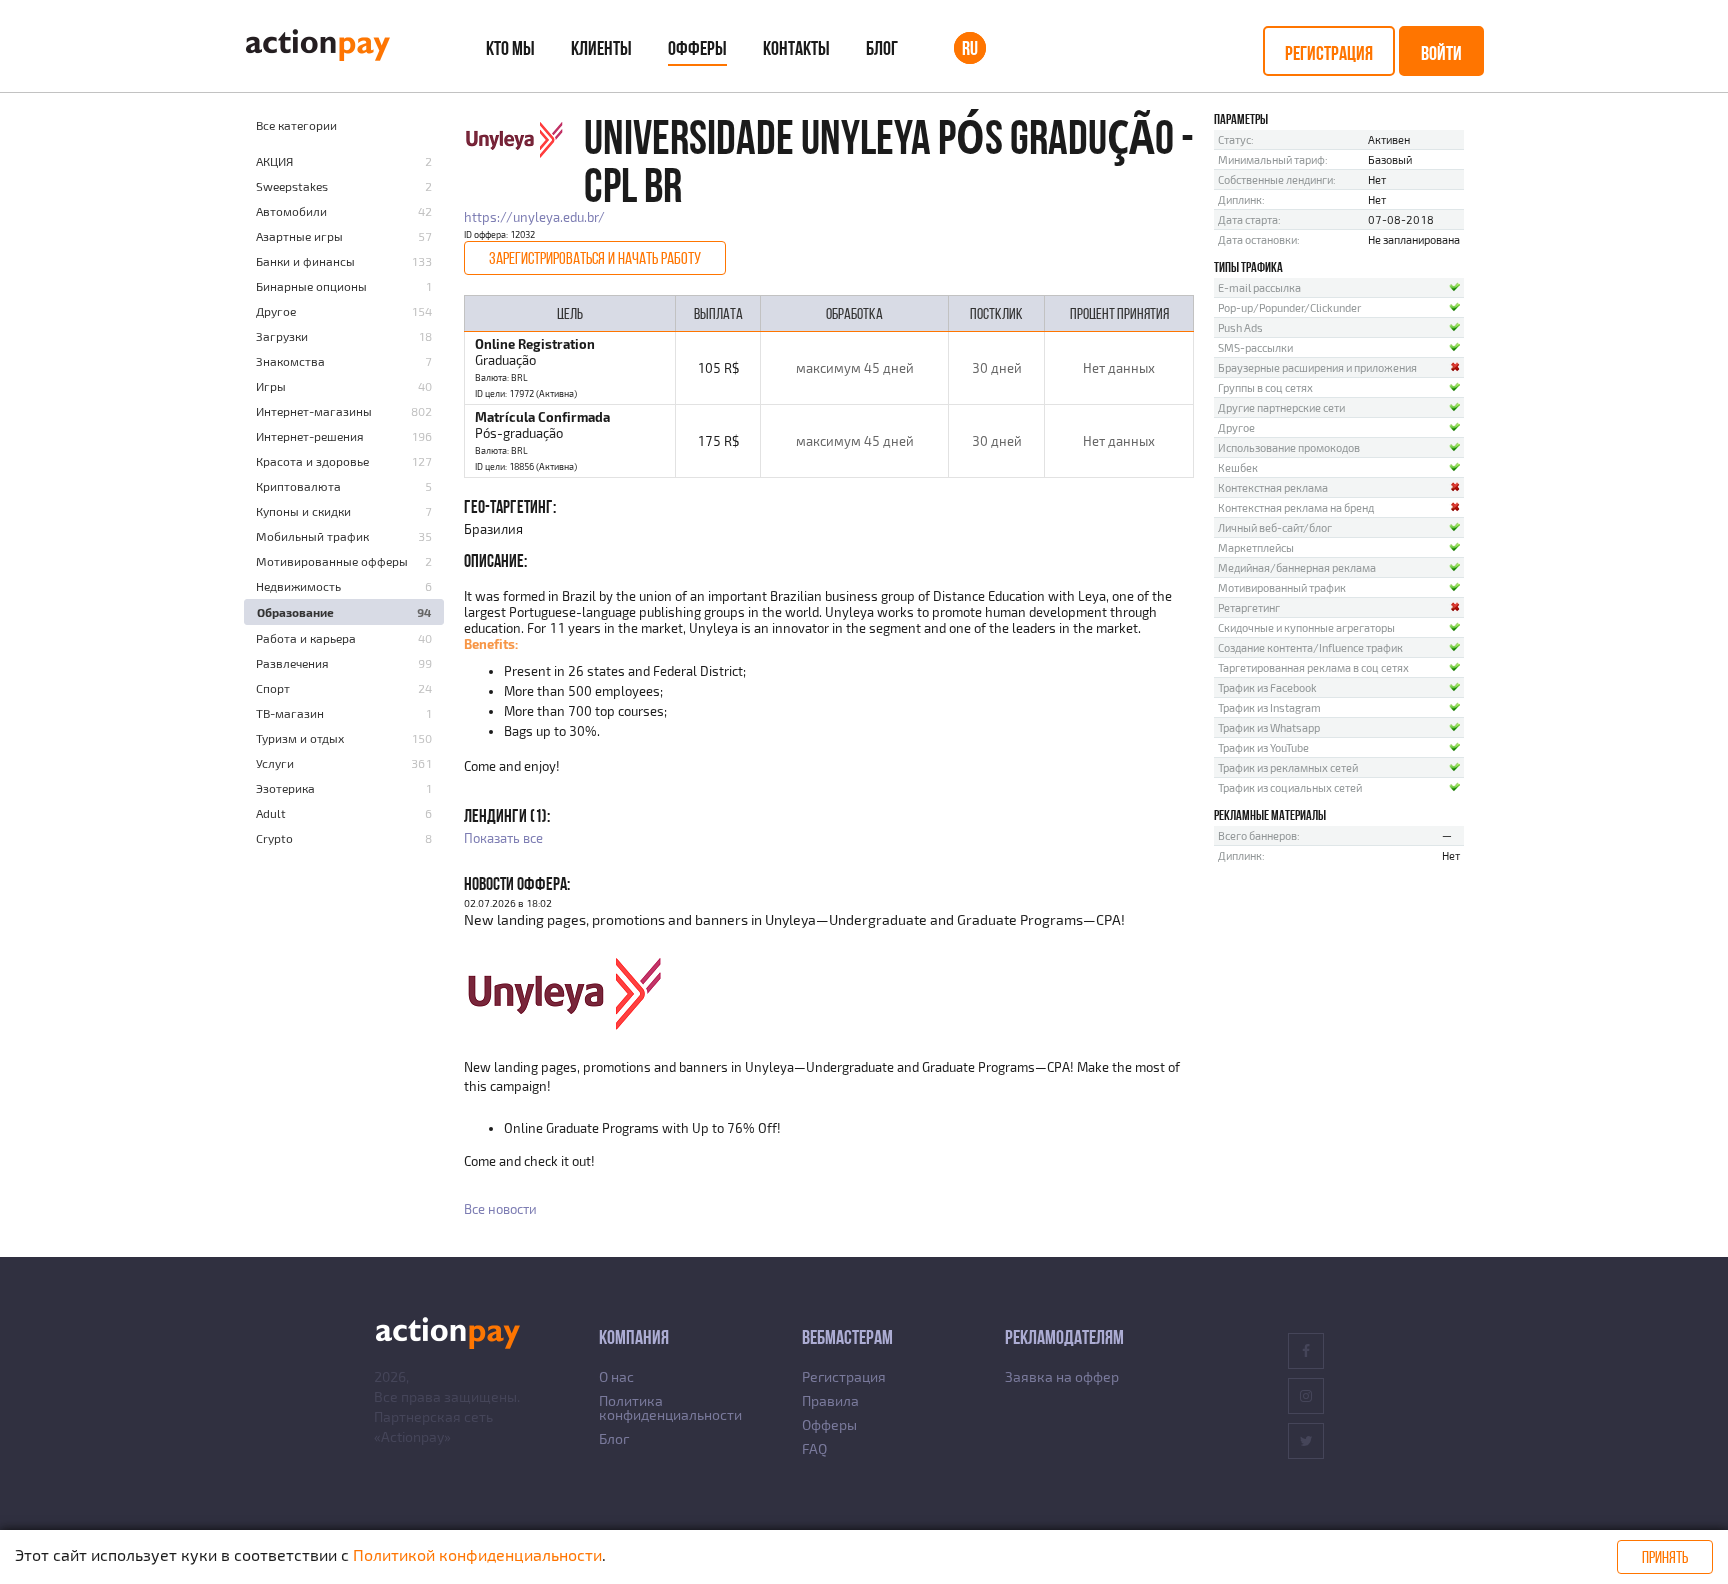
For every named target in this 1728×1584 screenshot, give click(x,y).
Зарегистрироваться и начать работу (595, 258)
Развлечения (292, 663)
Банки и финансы (305, 261)
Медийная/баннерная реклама (1297, 567)
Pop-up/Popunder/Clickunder (1289, 307)
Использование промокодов (1289, 447)
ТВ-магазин (290, 713)
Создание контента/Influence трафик (1310, 647)
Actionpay (412, 1436)
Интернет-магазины (314, 411)
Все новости (500, 1209)
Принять (1665, 1557)
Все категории (296, 125)
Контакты (796, 48)
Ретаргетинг (1249, 607)
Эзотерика (285, 788)
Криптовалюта (298, 486)
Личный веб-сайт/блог (1275, 527)
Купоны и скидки (303, 511)
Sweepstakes (292, 186)
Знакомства (290, 361)
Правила (830, 1400)
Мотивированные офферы (332, 561)
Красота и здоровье (312, 461)
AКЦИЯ (274, 161)
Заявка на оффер (1062, 1376)
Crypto (274, 838)
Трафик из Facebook (1267, 687)
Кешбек (1238, 467)
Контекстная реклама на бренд (1296, 507)
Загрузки (282, 336)
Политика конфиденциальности (670, 1407)
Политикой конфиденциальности (477, 1554)
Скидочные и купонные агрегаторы (1306, 627)
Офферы (697, 48)
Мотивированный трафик (1282, 587)
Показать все (503, 838)
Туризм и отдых (300, 738)
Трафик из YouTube (1263, 747)
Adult (271, 813)
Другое (276, 311)
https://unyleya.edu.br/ (534, 217)
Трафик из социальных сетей (1290, 787)
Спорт (273, 688)
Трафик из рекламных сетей (1288, 767)
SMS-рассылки (1255, 347)
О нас (616, 1376)
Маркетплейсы (1256, 547)
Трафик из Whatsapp (1269, 727)
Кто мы (510, 48)
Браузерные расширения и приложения (1317, 367)
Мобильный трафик (312, 536)
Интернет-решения (310, 436)
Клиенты (601, 48)
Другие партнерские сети (1281, 407)
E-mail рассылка (1259, 287)
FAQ (814, 1448)
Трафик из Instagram (1269, 707)
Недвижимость (298, 586)
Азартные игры (299, 236)
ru (970, 48)
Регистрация (1329, 53)
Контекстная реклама (1273, 487)
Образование (295, 612)
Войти (1441, 53)
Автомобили (291, 211)
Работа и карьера (306, 638)
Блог (882, 48)
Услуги (275, 763)
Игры (271, 386)
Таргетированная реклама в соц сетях (1313, 667)
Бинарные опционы (311, 286)
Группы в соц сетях (1265, 387)
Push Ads (1240, 327)
